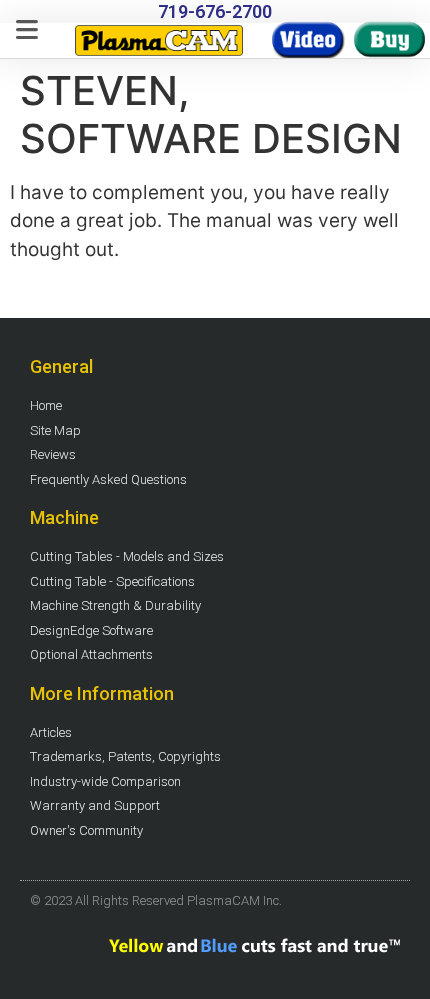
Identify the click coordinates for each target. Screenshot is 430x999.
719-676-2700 (215, 11)
